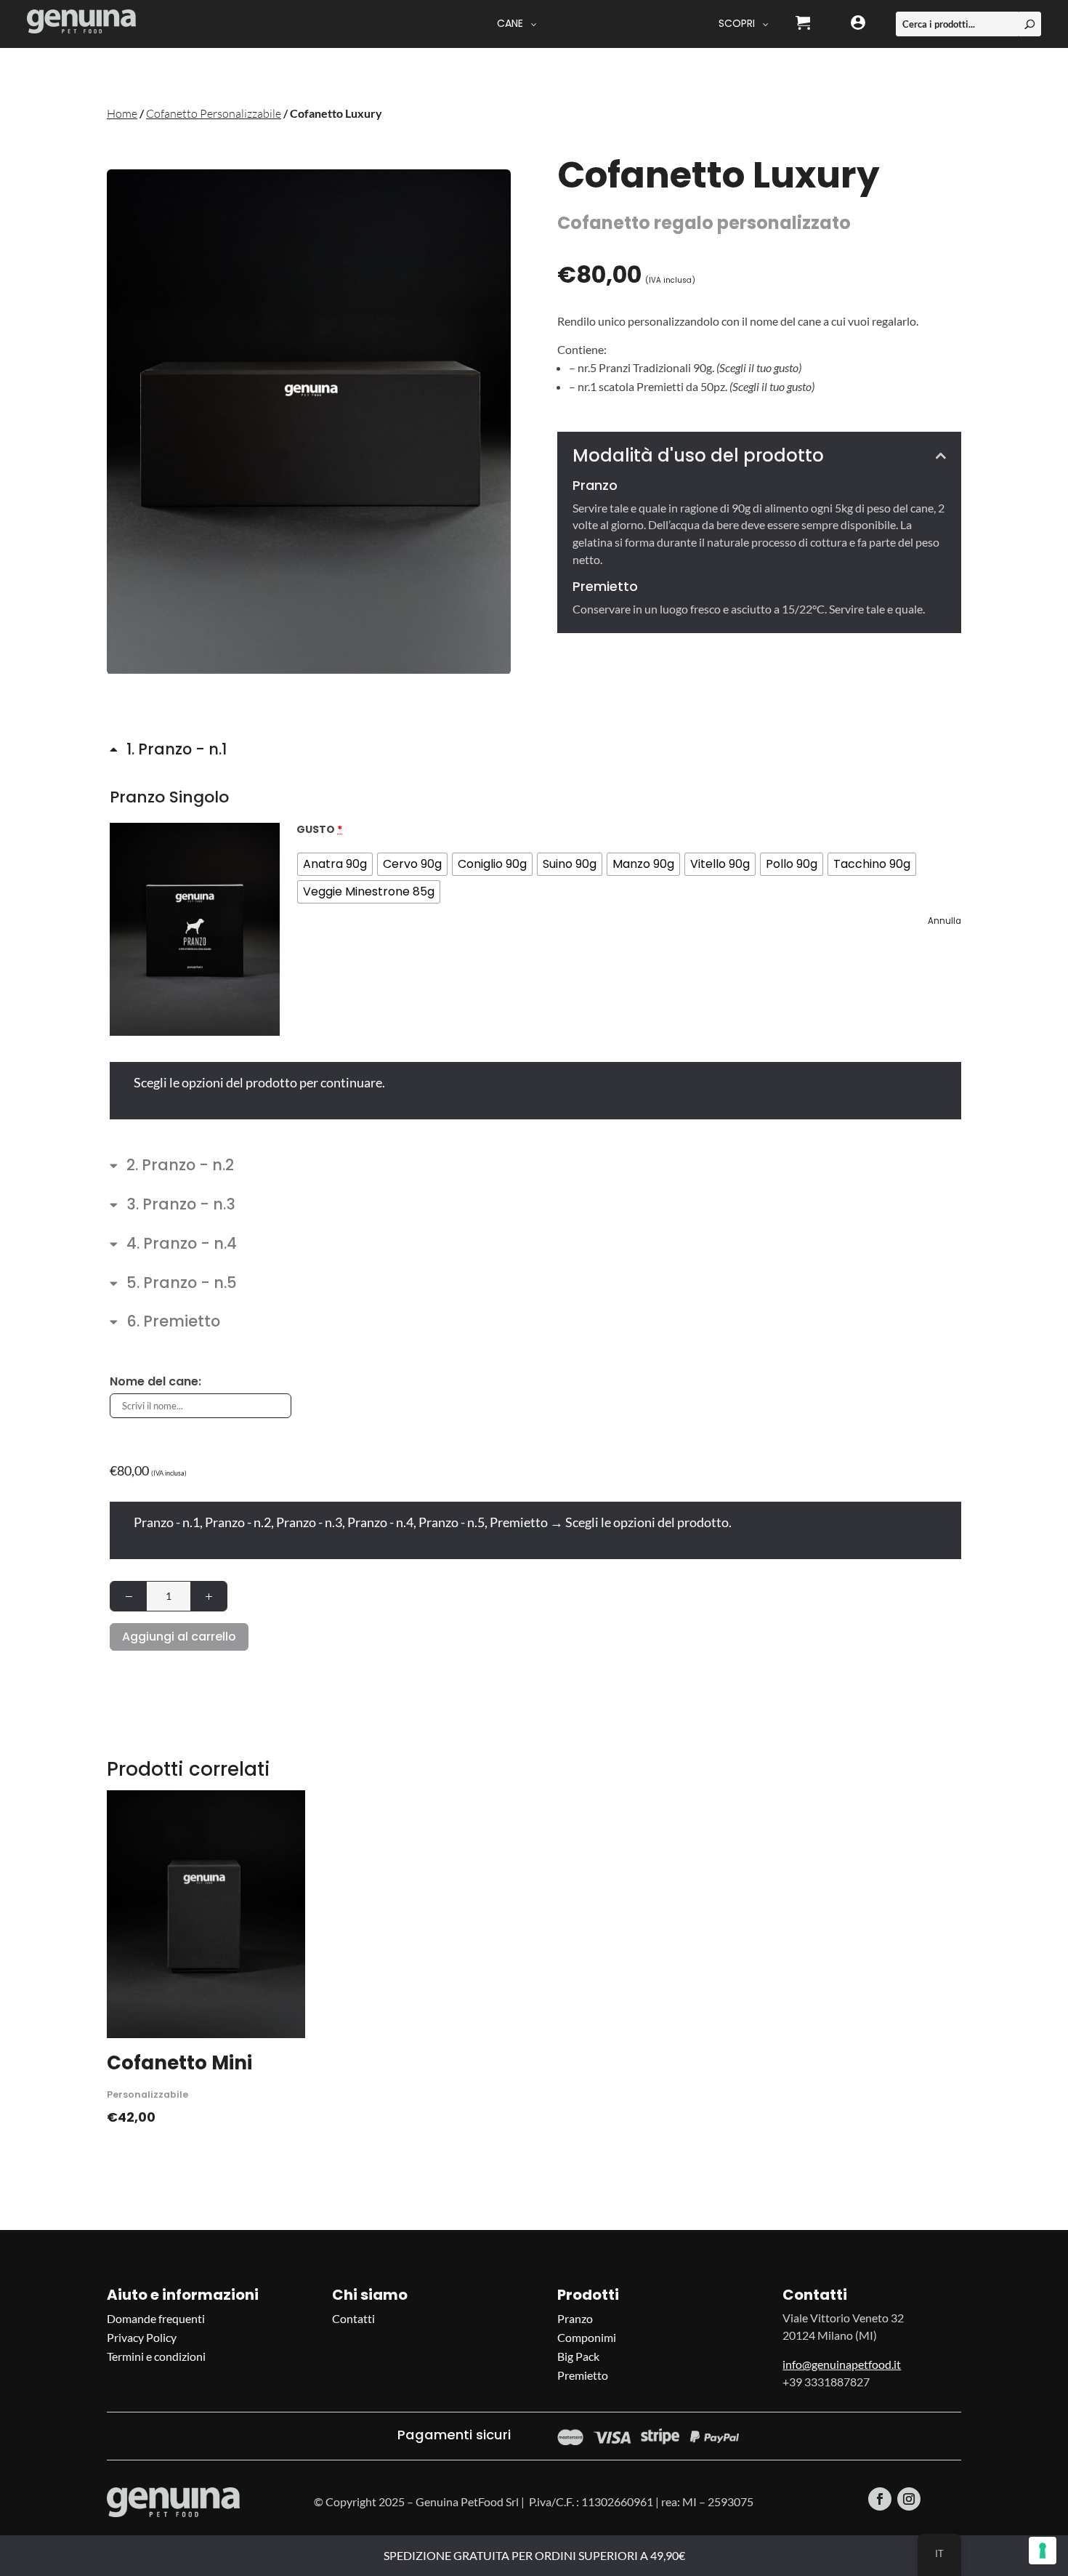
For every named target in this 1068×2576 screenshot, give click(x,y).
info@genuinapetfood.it (842, 2364)
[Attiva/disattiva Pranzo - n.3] (173, 1207)
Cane (510, 23)
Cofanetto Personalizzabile (214, 113)
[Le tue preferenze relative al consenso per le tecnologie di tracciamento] (1043, 2551)
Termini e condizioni (156, 2356)
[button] (195, 929)
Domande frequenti (156, 2318)
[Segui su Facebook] (880, 2499)
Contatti (353, 2318)
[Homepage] (81, 24)
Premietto (583, 2375)
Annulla (944, 921)
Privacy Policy (142, 2337)
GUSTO (319, 829)
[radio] (335, 864)
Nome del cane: (155, 1381)
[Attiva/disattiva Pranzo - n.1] (168, 752)
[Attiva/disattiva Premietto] (165, 1325)
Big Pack (578, 2356)
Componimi (587, 2337)
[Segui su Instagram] (909, 2499)
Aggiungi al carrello (179, 1637)
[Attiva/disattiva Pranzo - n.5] (173, 1286)
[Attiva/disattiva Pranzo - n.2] (172, 1168)
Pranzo (575, 2318)
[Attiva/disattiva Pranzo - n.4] (173, 1247)
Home (122, 113)
